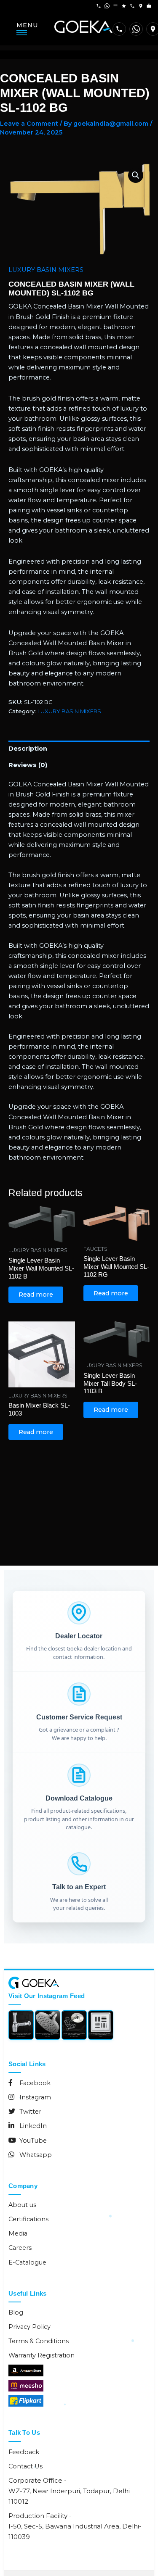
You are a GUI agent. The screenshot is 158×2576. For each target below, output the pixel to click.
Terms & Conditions (39, 2341)
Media (18, 2233)
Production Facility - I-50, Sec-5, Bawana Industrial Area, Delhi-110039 (75, 2526)
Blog (16, 2312)
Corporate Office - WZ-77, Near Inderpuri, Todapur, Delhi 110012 (69, 2491)
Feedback (24, 2452)
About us (22, 2205)
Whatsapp (35, 2155)
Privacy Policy (29, 2327)
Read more (36, 1295)
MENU (27, 25)
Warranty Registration (42, 2355)
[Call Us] (119, 29)
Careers (20, 2248)
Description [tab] (28, 749)
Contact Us (25, 2466)
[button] (136, 175)
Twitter (29, 2112)
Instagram (34, 2097)
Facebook (34, 2083)
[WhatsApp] (136, 29)
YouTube (32, 2141)
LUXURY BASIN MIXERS (46, 270)
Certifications (28, 2219)
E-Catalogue (27, 2262)
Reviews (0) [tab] (28, 765)
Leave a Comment (29, 124)
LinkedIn (32, 2126)
